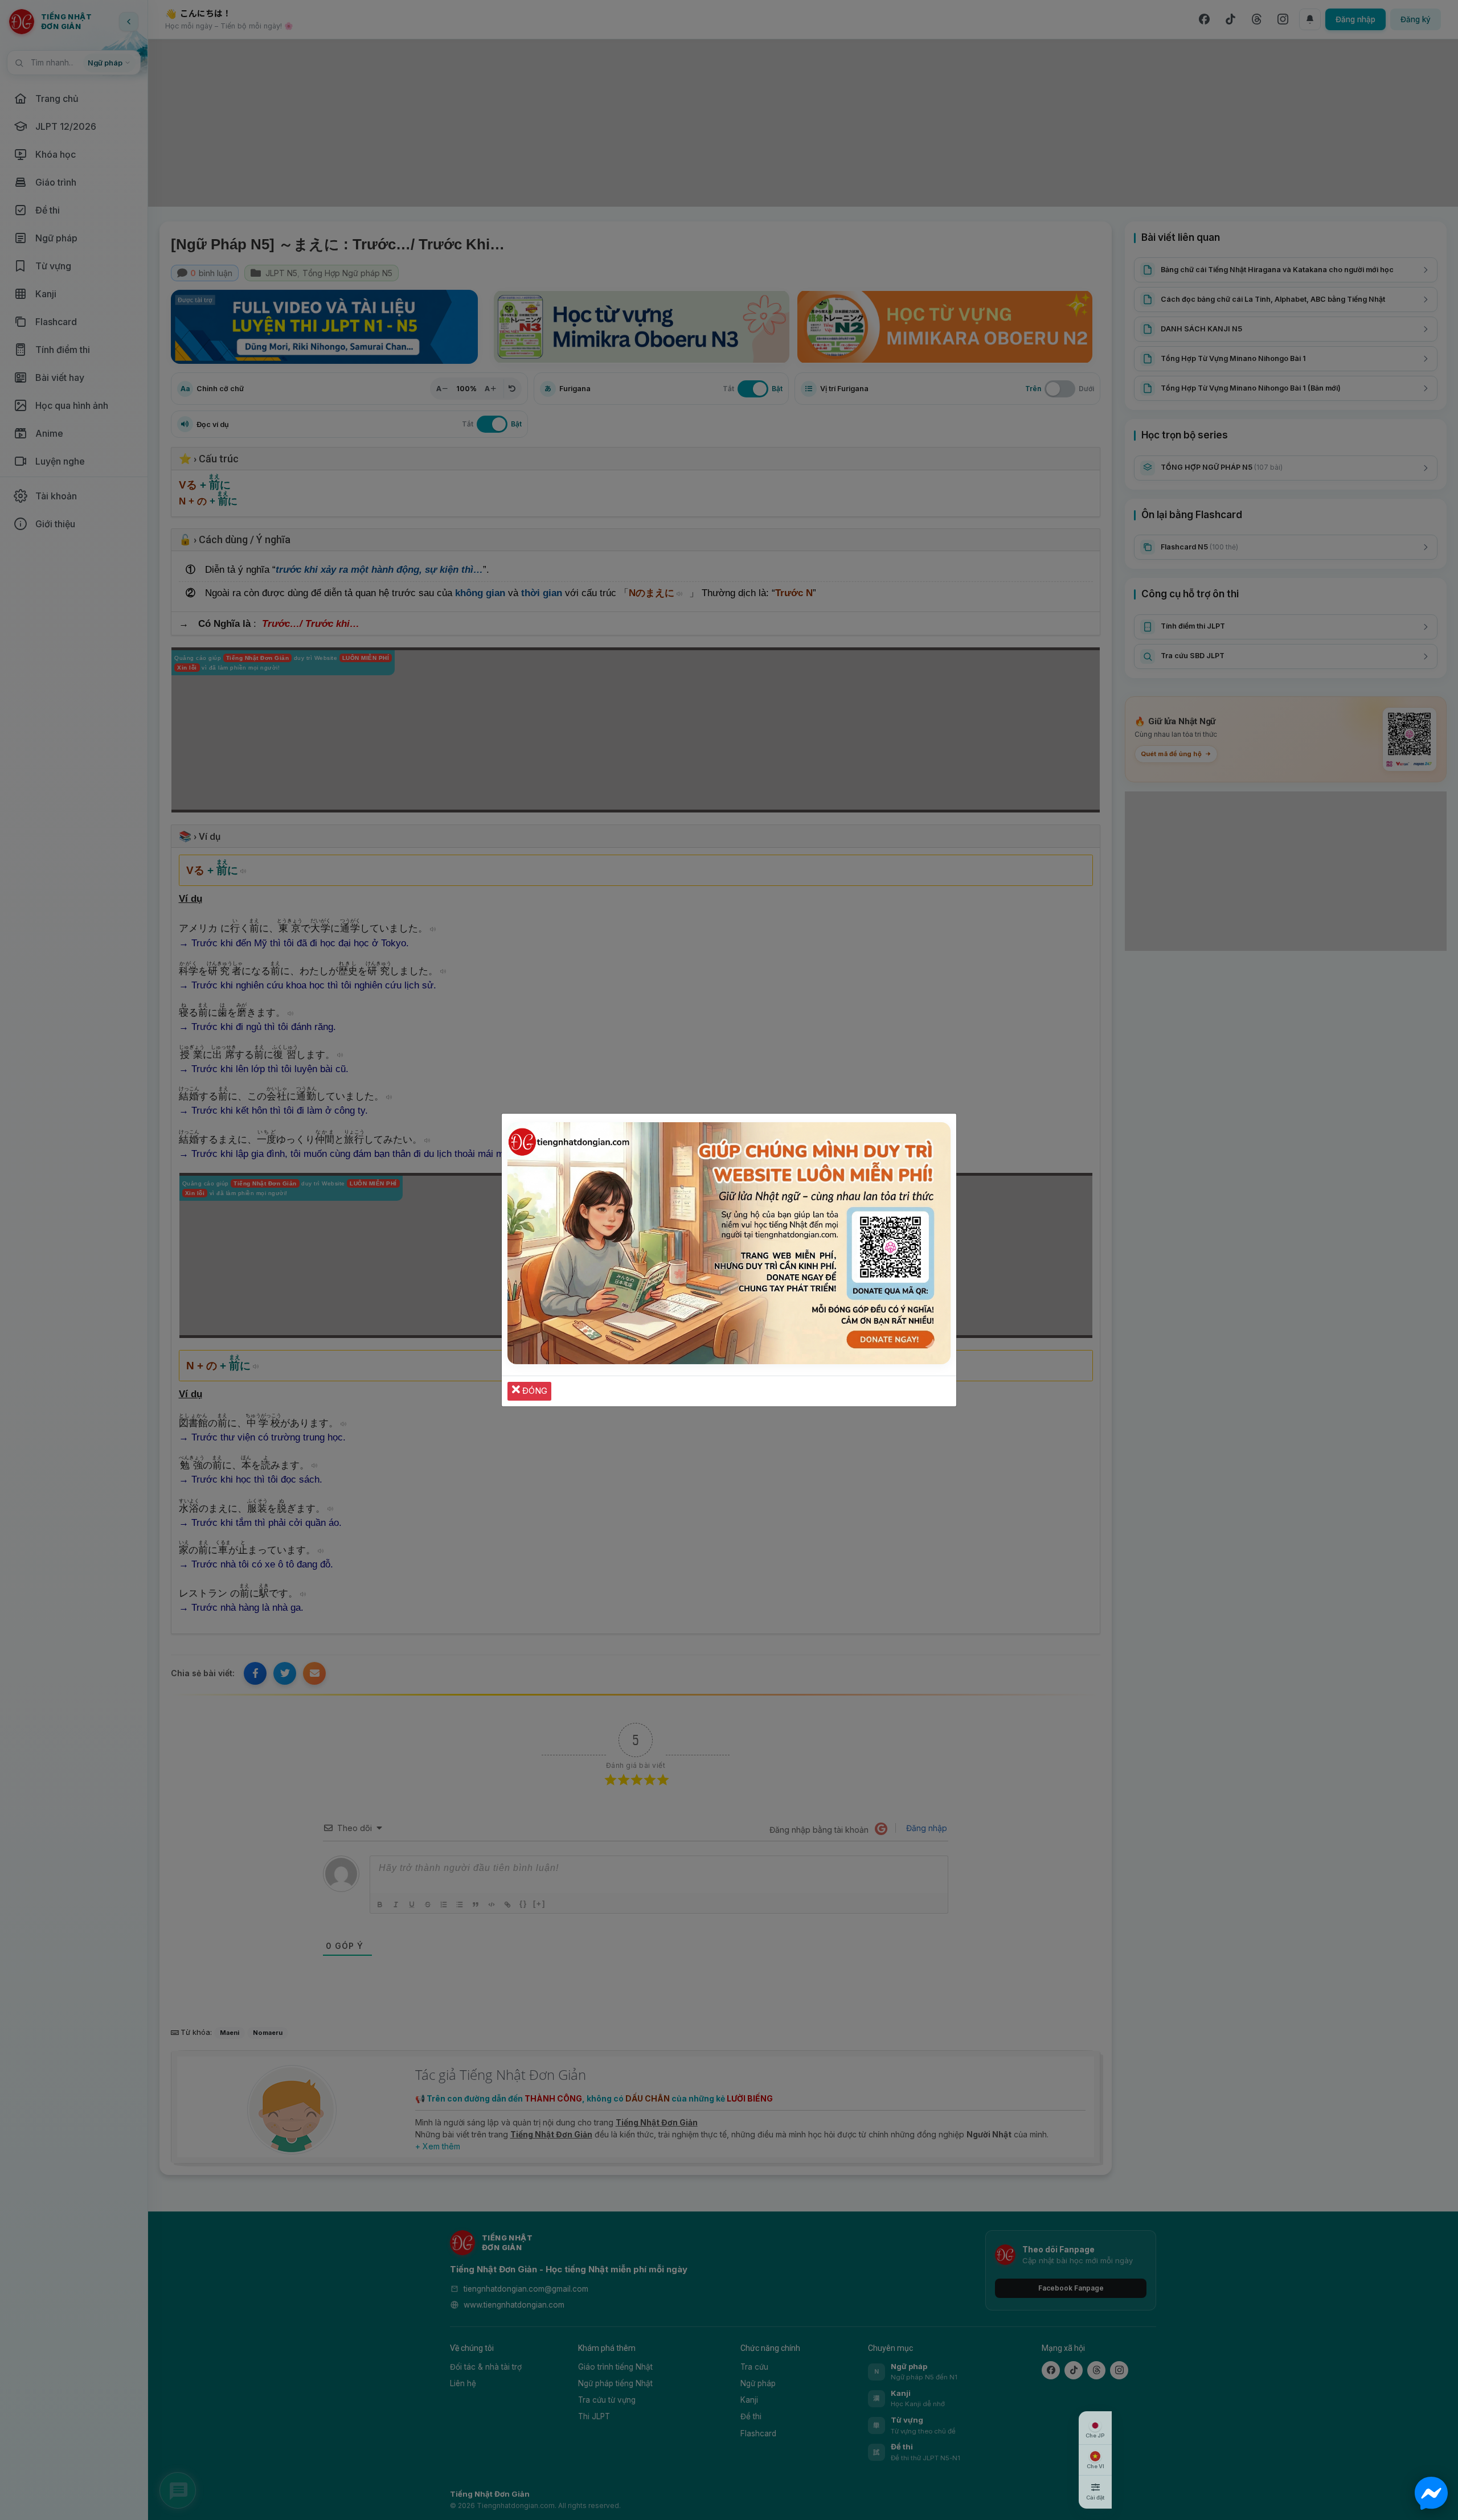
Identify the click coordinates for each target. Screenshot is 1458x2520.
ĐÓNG (534, 1391)
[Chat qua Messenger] (1431, 2493)
